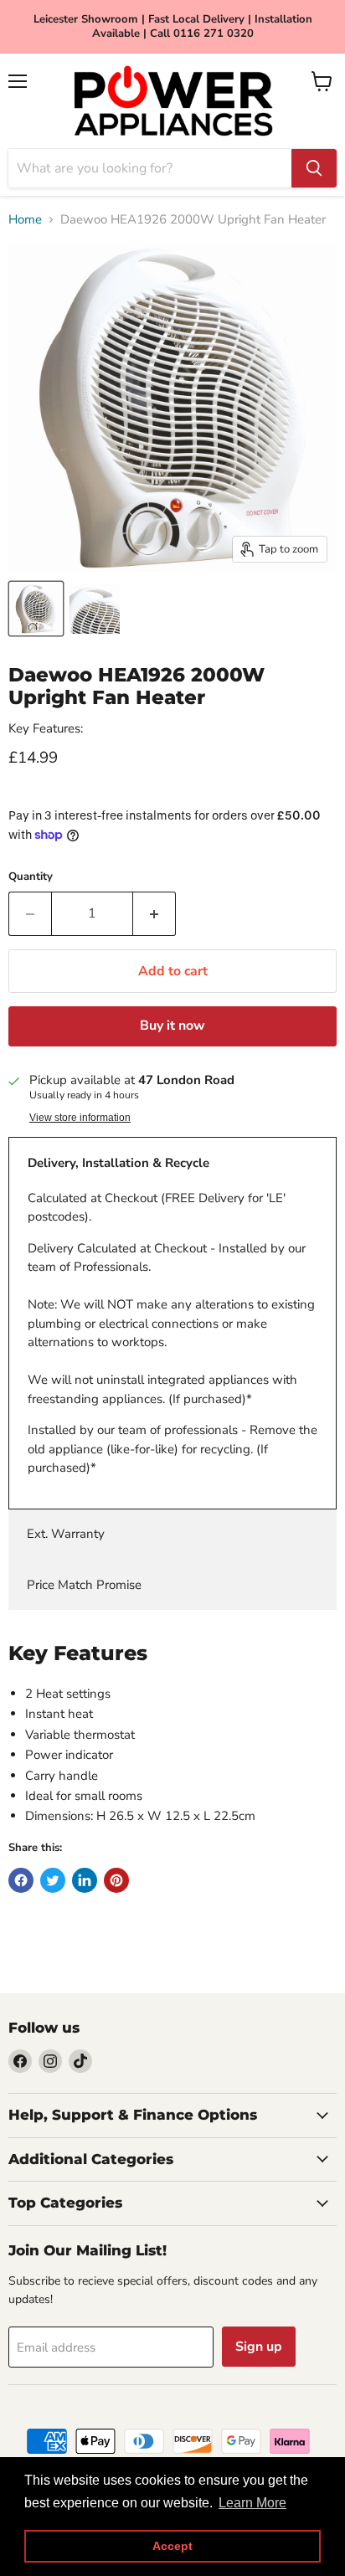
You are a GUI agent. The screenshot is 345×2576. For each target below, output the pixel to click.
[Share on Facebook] (21, 1880)
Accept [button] (172, 2546)
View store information (80, 1118)
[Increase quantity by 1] (154, 913)
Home (25, 220)
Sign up (259, 2347)
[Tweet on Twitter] (53, 1880)
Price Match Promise (84, 1585)
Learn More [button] (252, 2503)
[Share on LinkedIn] (85, 1880)
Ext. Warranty (66, 1534)
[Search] (314, 168)
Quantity (31, 877)
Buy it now (172, 1026)
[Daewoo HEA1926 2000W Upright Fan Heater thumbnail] (36, 609)
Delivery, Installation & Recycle (118, 1163)
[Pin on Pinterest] (116, 1880)
